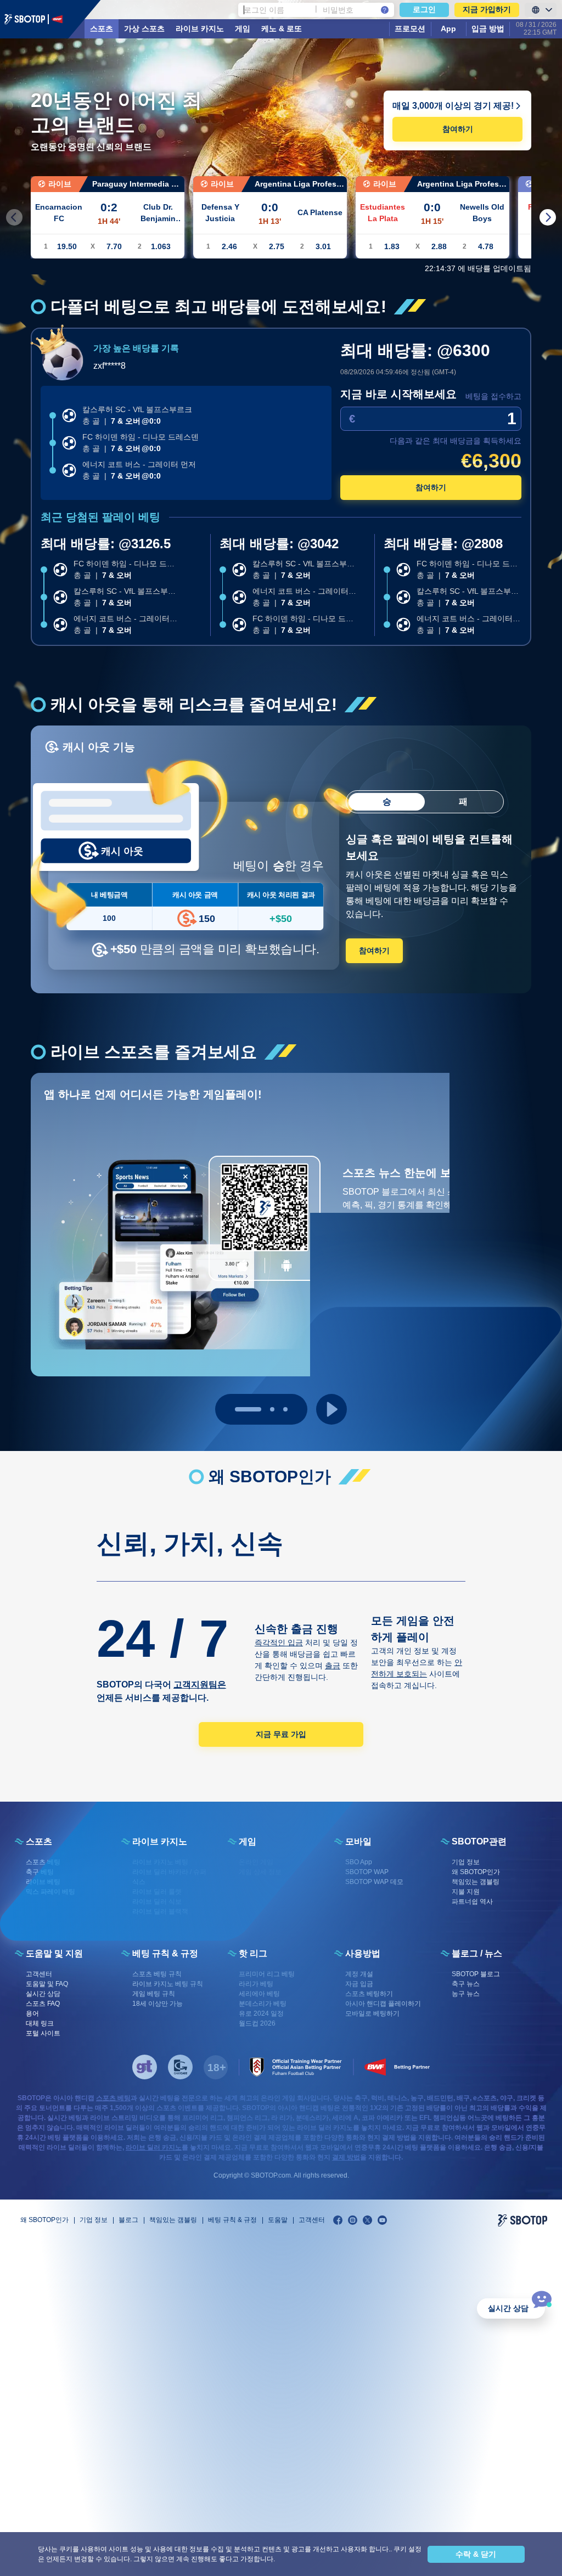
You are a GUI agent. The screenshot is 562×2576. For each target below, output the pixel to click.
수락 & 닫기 (476, 2554)
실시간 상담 (508, 2308)
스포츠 (102, 29)
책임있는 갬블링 (173, 2220)
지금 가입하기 (487, 9)
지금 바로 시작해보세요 (398, 394)
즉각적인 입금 (279, 1643)
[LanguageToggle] (541, 10)
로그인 (424, 9)
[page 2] (285, 1409)
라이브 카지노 (200, 29)
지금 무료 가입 (281, 1734)
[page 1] (261, 1409)
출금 (333, 1666)
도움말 (278, 2220)
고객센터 (312, 2220)
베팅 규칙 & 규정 (232, 2220)
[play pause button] (331, 1409)
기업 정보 (94, 2220)
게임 (243, 29)
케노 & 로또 (282, 29)
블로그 (128, 2220)
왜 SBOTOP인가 (44, 2220)
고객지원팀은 (200, 1684)
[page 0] (237, 1409)
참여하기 (458, 129)
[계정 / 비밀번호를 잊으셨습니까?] (385, 10)
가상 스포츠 (144, 29)
